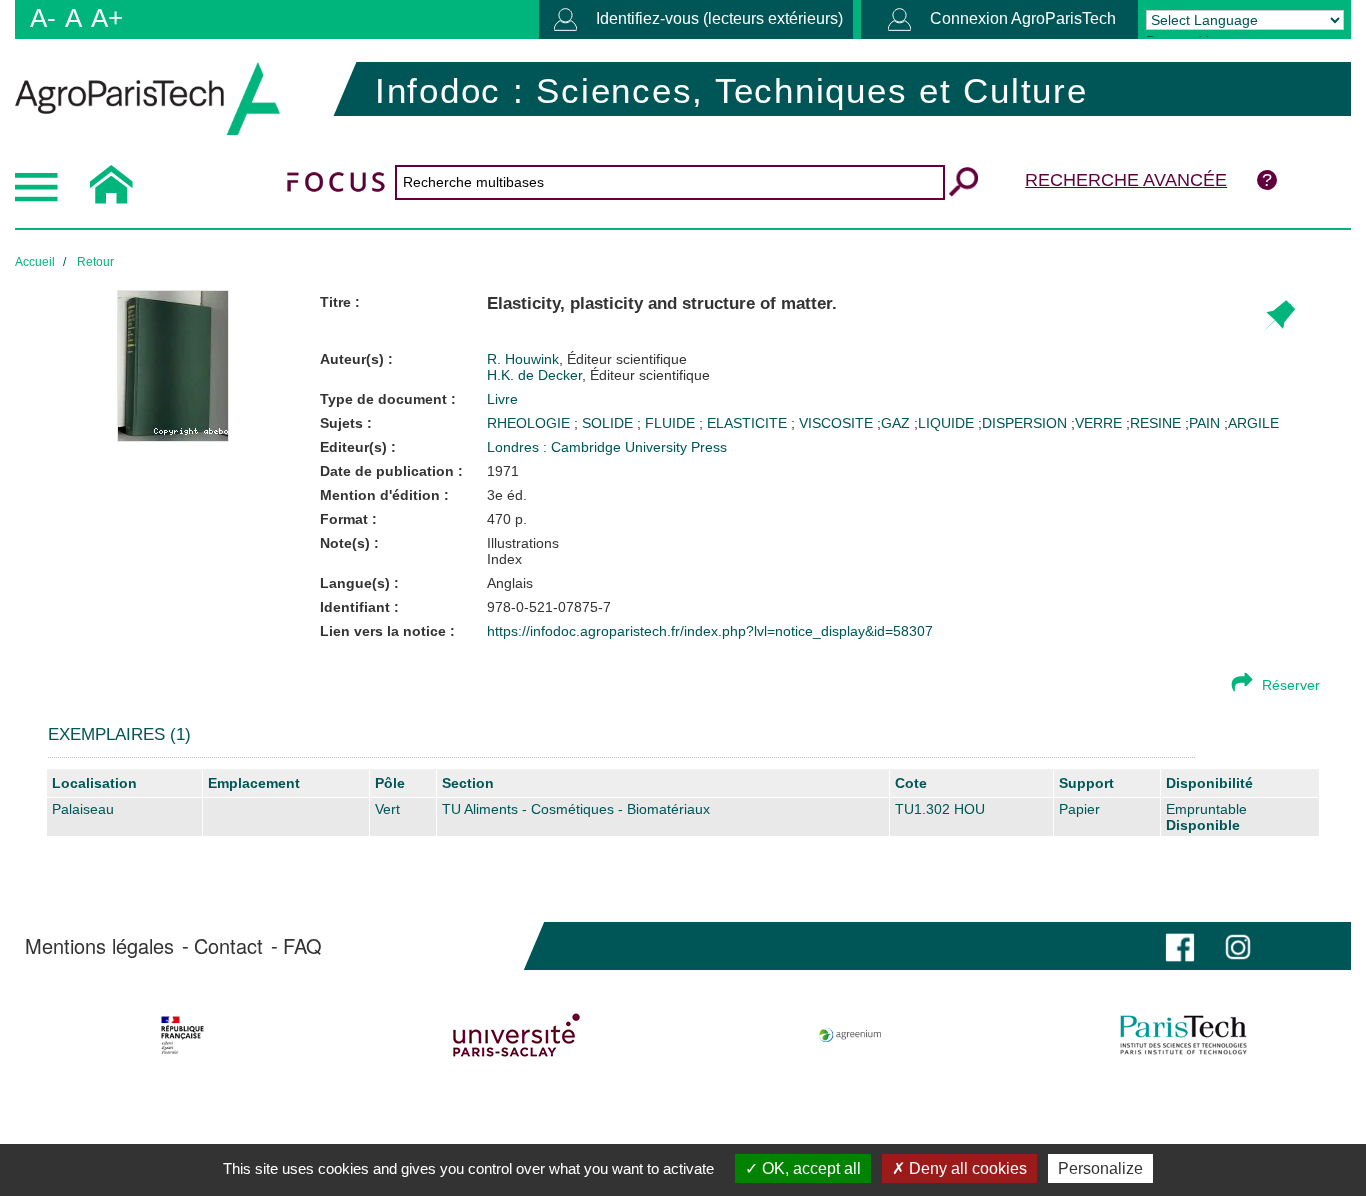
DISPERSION (1024, 423)
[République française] (182, 1035)
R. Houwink (587, 359)
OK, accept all (809, 1168)
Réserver (1291, 685)
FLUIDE (672, 423)
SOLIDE (609, 423)
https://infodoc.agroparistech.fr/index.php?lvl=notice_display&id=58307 (710, 631)
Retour (95, 262)
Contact (228, 946)
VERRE (1098, 423)
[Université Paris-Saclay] (516, 1035)
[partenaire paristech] (1183, 1035)
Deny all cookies (966, 1168)
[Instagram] (1238, 945)
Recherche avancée (1126, 180)
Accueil (35, 262)
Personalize (1100, 1168)
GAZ (895, 423)
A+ (107, 18)
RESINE (1155, 423)
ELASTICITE (749, 423)
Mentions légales (99, 946)
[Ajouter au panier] (1278, 316)
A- (43, 18)
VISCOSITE (838, 423)
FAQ (302, 946)
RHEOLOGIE (530, 423)
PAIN (1204, 423)
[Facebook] (1180, 945)
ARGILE (1253, 423)
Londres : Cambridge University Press (607, 447)
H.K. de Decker (598, 375)
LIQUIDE (946, 423)
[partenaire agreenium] (850, 1035)
